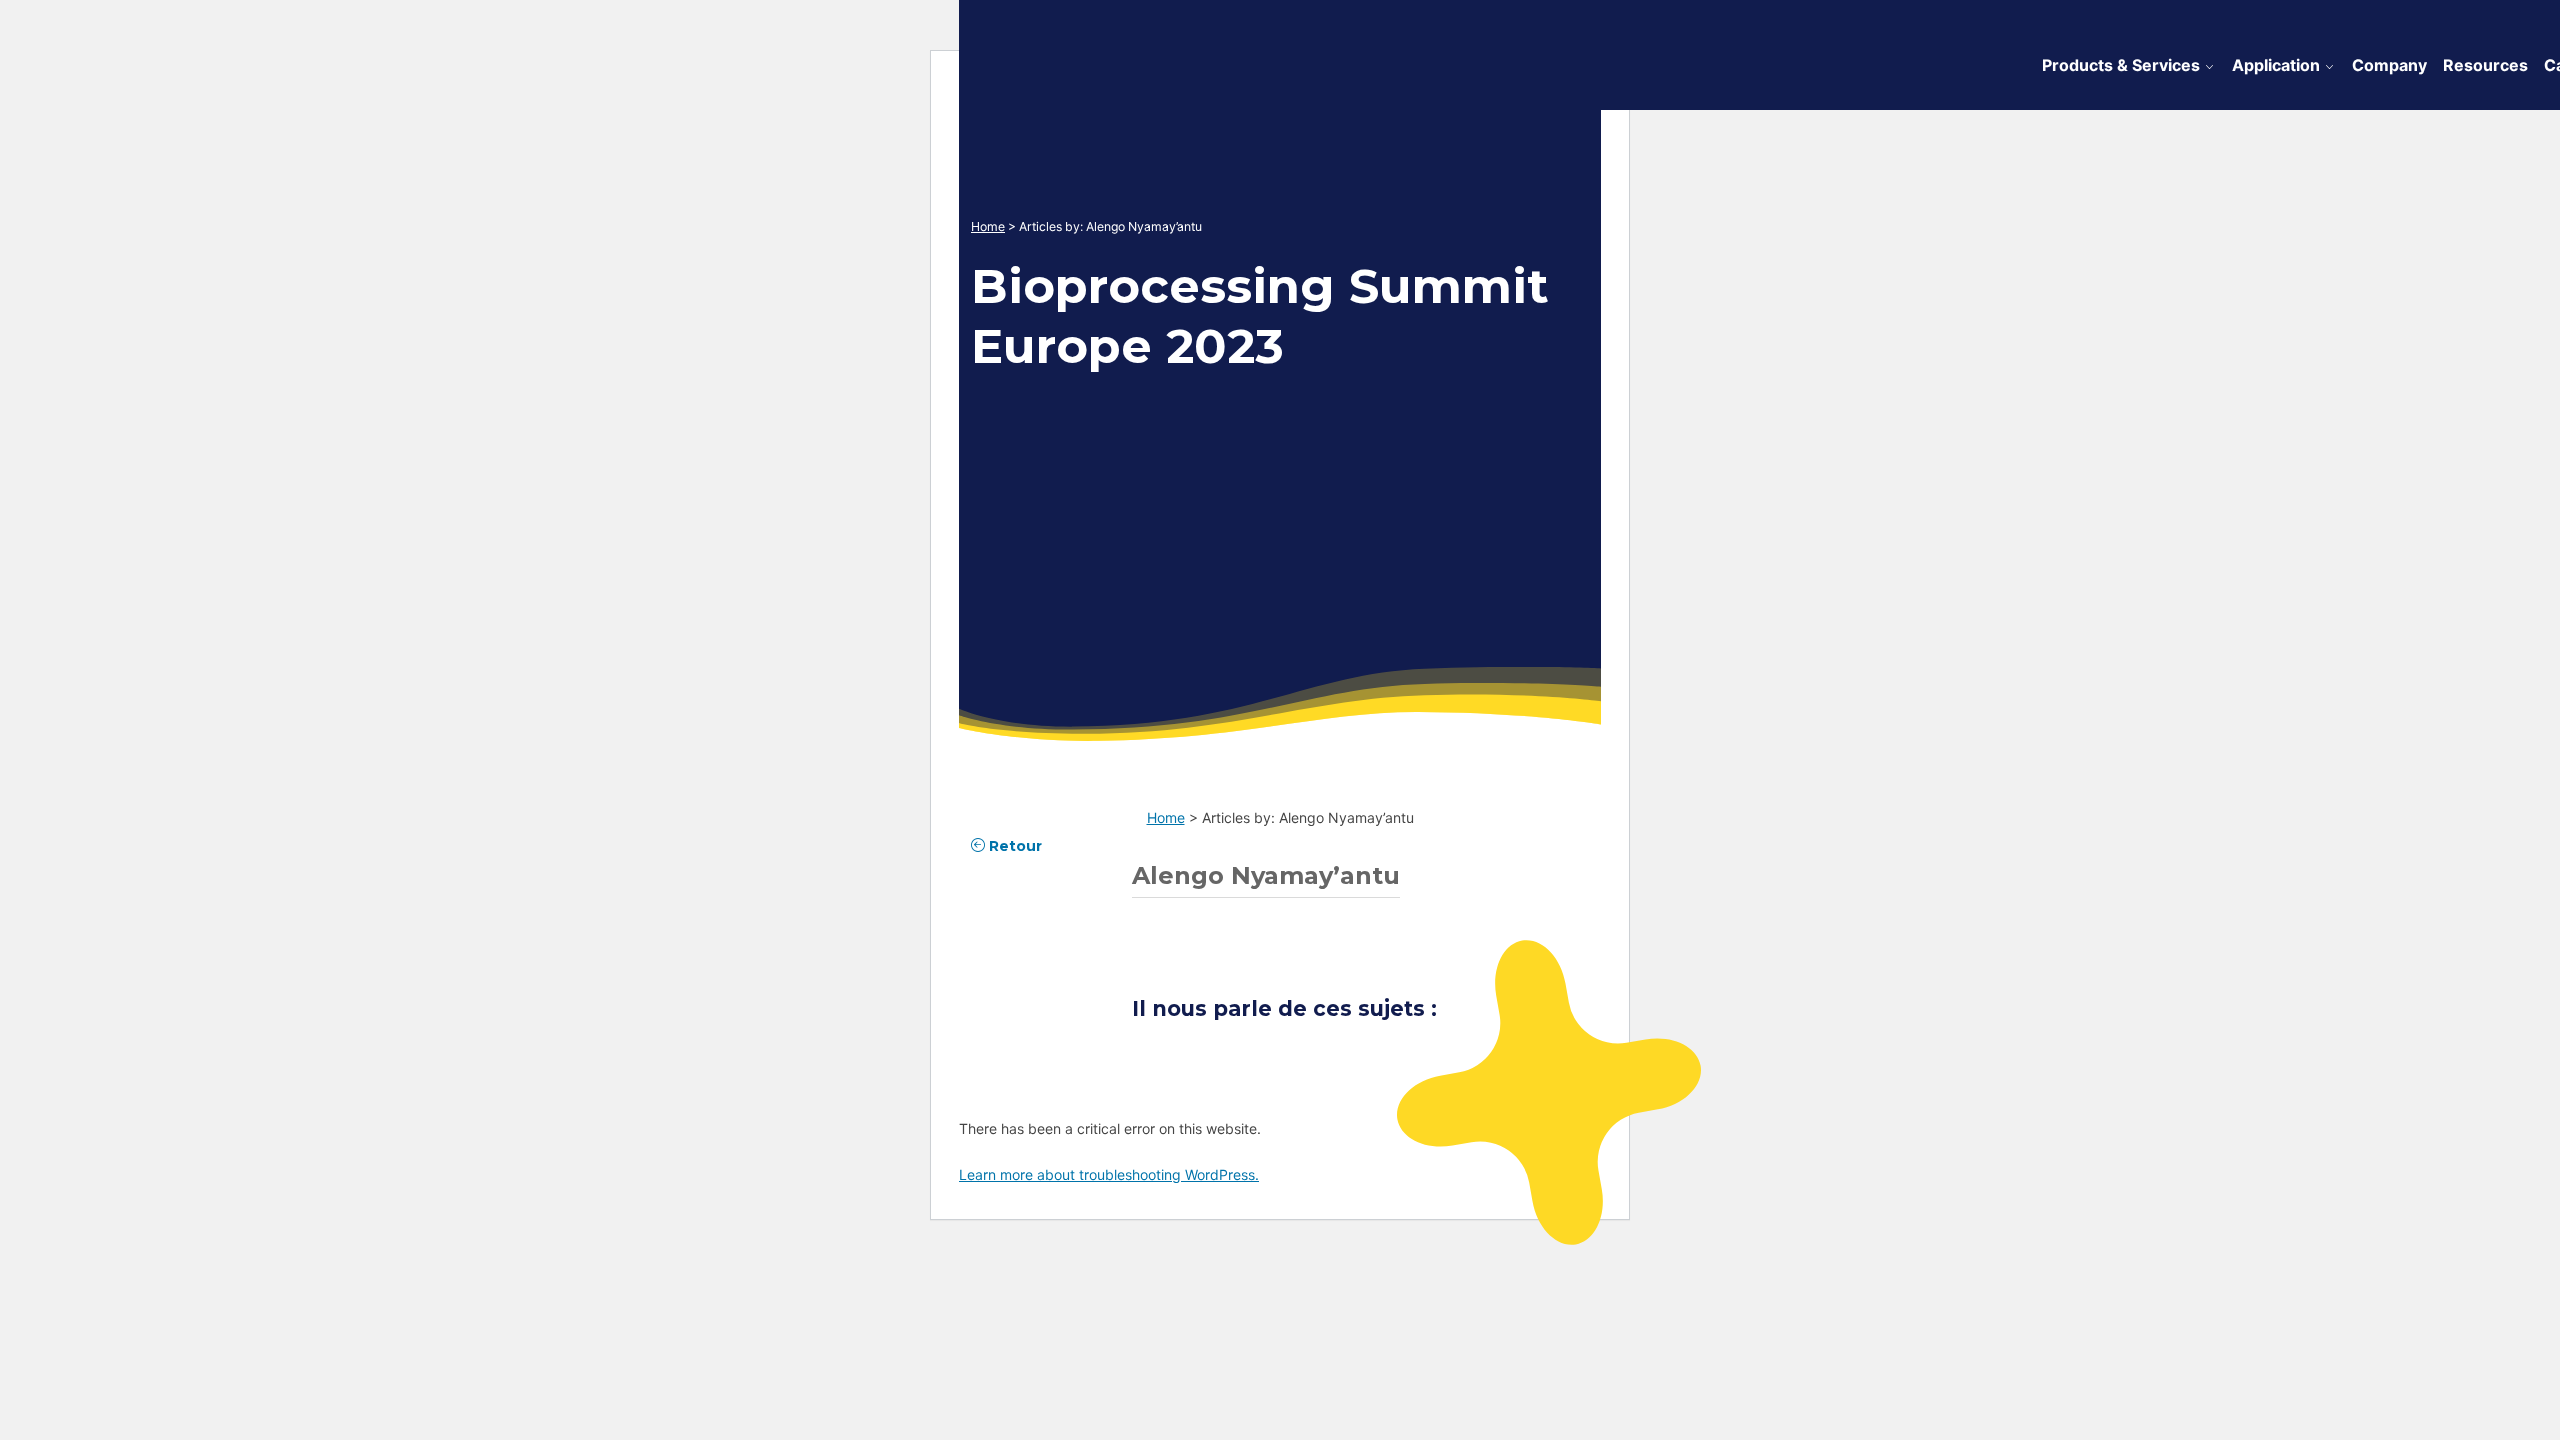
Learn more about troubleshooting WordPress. (1109, 1174)
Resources (2485, 65)
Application (2276, 65)
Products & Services (2121, 65)
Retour (1013, 846)
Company (2389, 65)
